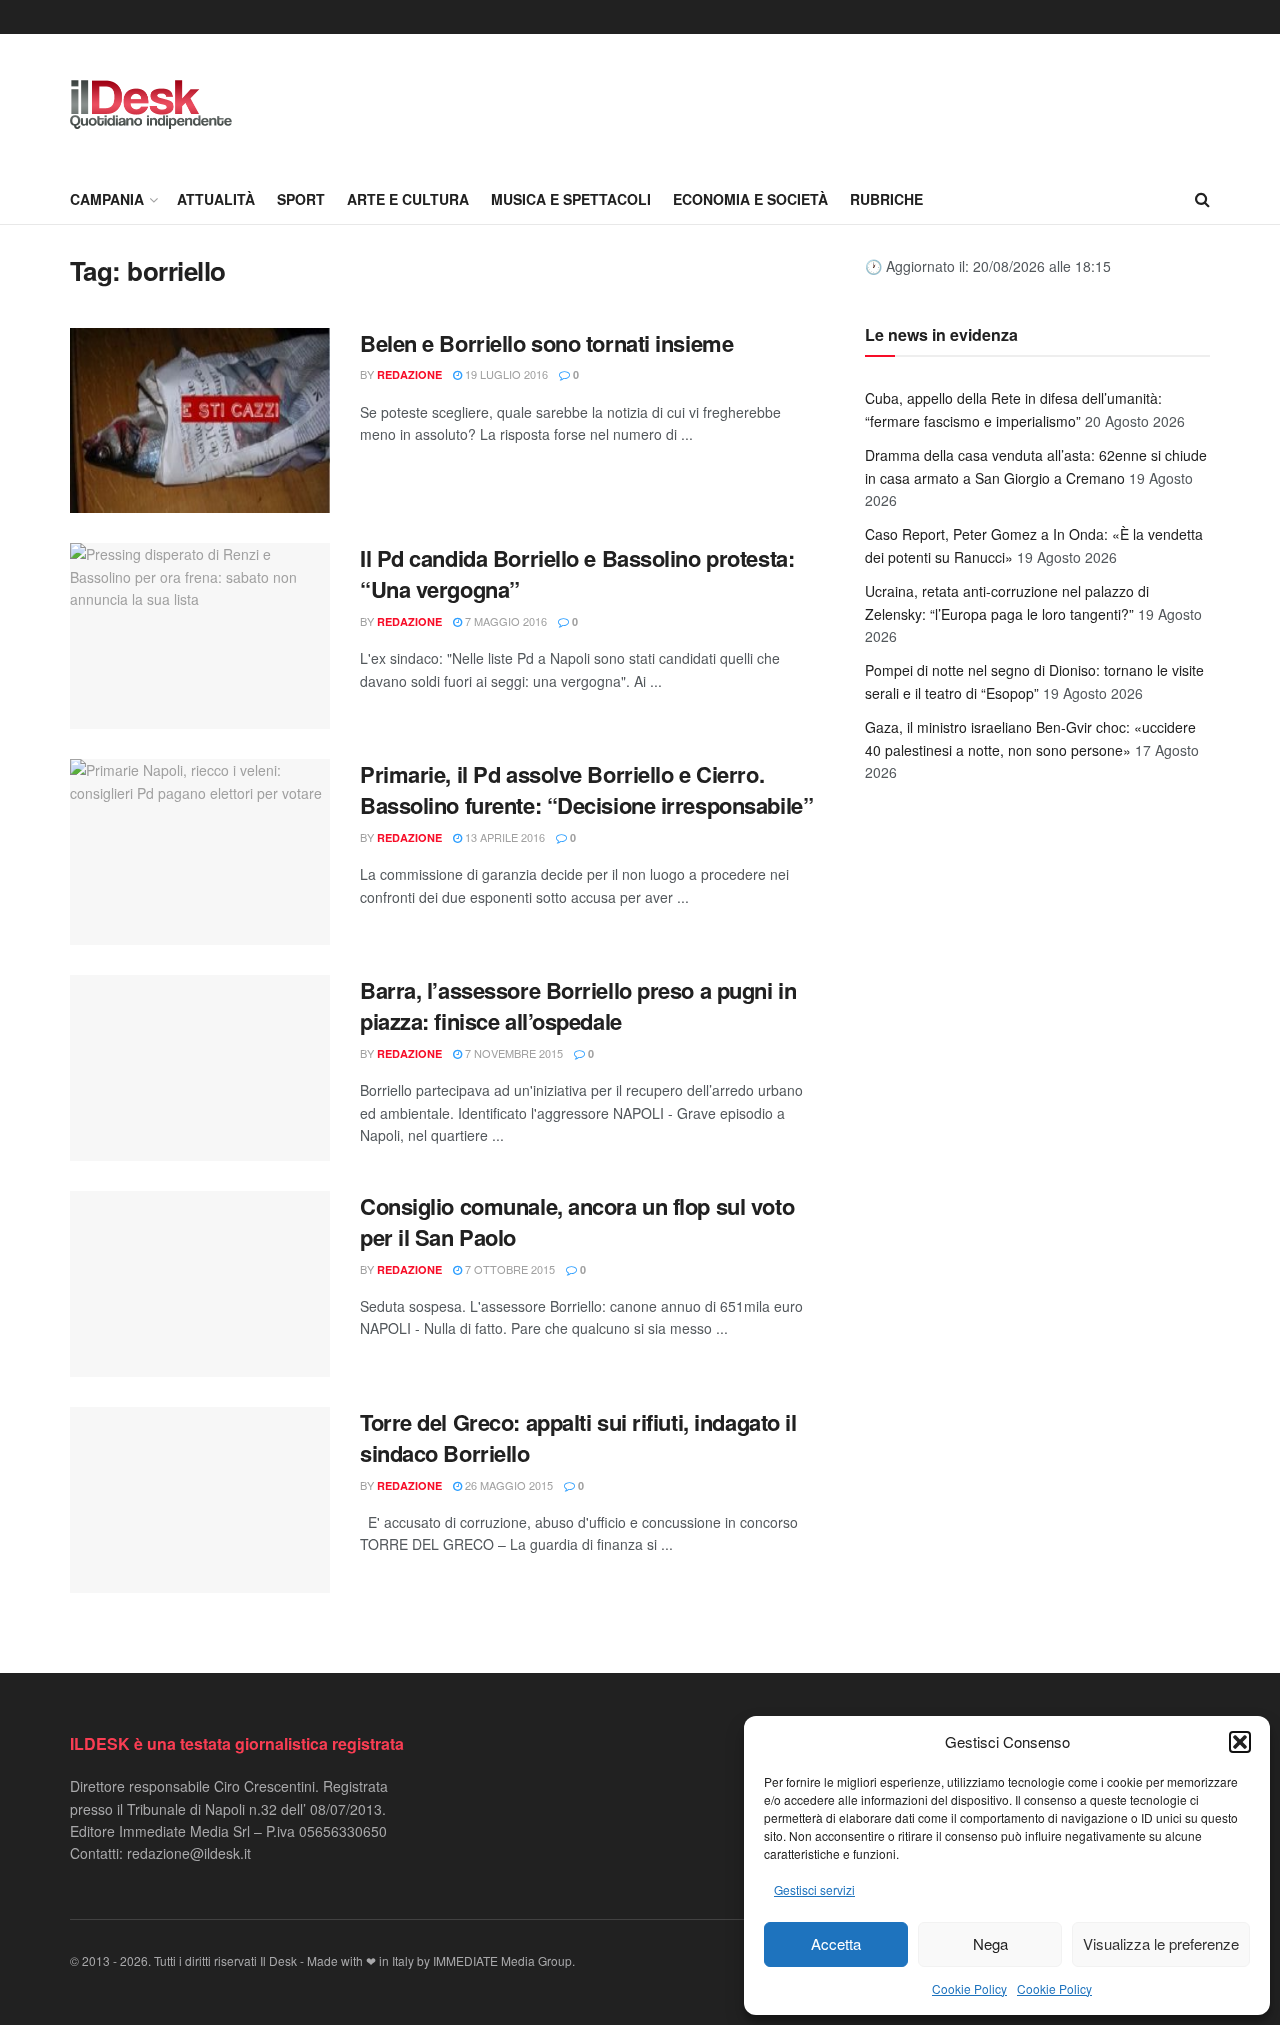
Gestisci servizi (814, 1889)
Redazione (409, 374)
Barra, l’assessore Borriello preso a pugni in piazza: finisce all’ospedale (578, 1005)
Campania (107, 199)
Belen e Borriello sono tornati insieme (546, 343)
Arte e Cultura (408, 199)
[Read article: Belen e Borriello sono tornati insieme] (200, 421)
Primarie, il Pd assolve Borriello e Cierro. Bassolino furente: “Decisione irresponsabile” (586, 789)
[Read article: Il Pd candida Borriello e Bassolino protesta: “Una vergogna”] (200, 636)
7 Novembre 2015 (512, 1053)
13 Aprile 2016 (503, 837)
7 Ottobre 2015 (508, 1269)
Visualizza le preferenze (1161, 1943)
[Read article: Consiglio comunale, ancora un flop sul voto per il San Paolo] (200, 1284)
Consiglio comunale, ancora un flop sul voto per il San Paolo (577, 1221)
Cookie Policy (969, 1988)
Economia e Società (750, 199)
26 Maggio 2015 (507, 1485)
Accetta (836, 1943)
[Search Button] (1202, 199)
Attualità (216, 199)
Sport (301, 199)
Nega (990, 1943)
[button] (1240, 1742)
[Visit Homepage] (151, 104)
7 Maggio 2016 (504, 621)
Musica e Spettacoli (571, 199)
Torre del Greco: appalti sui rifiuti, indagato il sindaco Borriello (578, 1437)
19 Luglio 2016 (505, 374)
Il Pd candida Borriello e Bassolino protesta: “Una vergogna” (577, 573)
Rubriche (886, 199)
